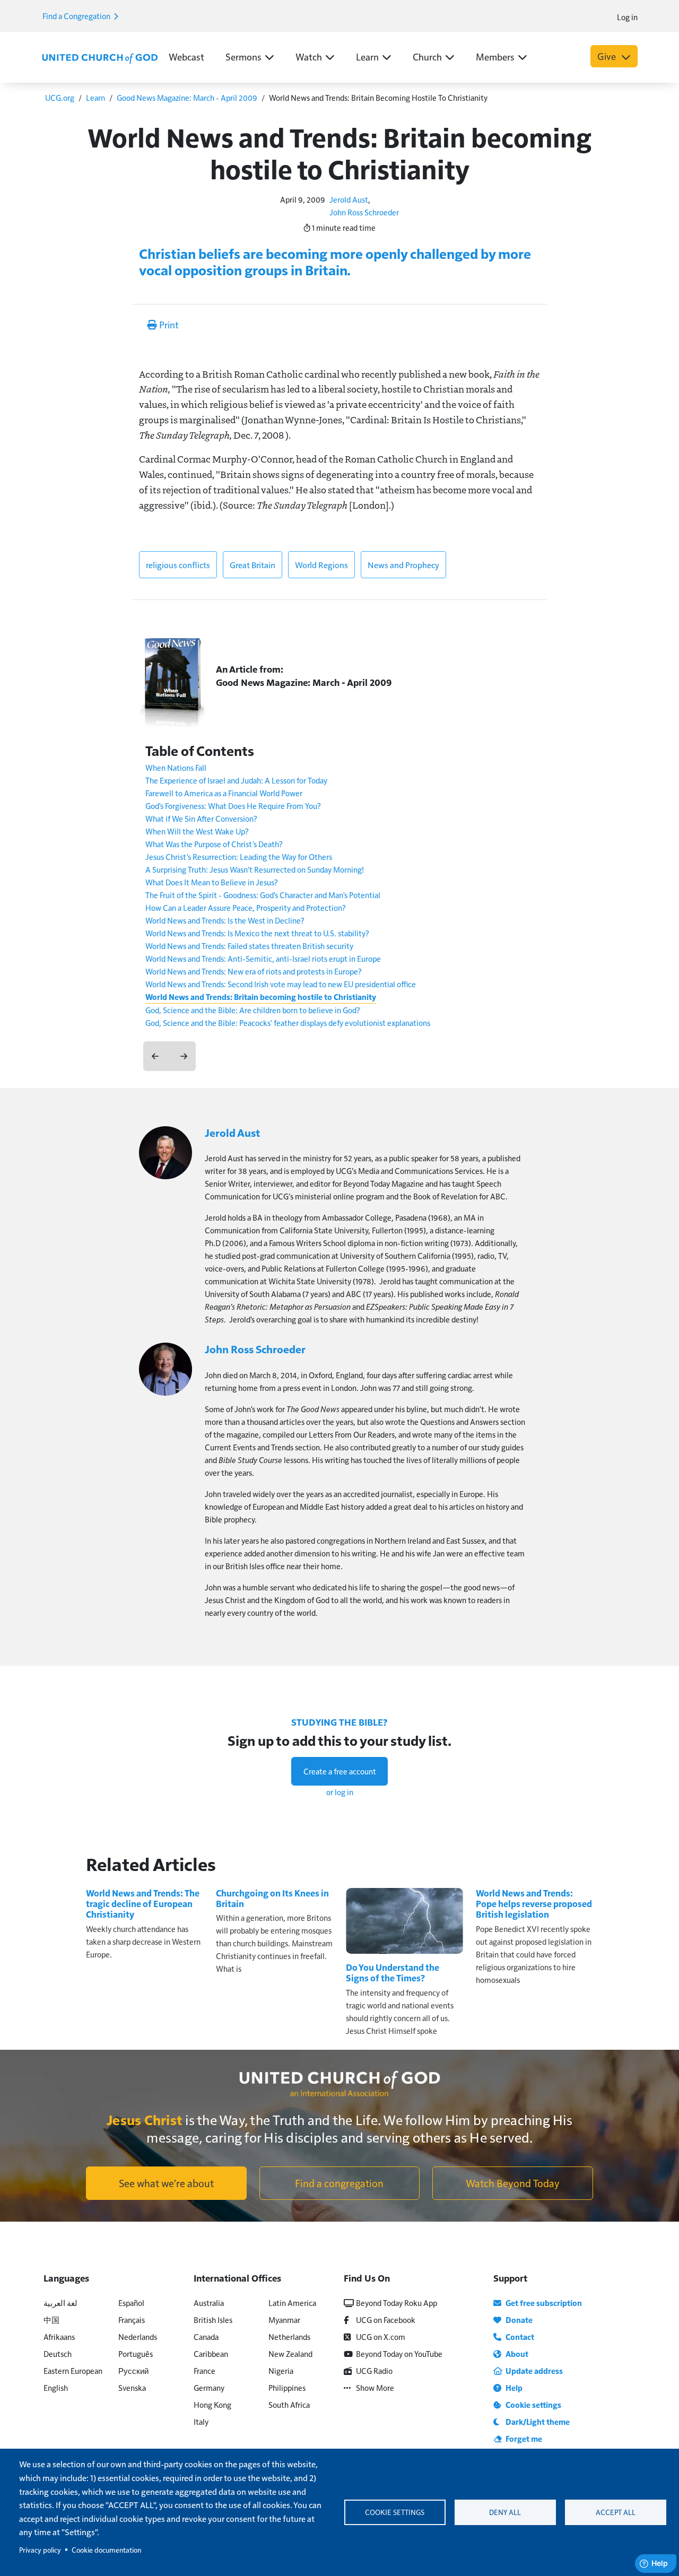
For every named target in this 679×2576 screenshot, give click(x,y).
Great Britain (253, 565)
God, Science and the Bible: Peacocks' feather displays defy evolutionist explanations (288, 1022)
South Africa (289, 2404)
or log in (340, 1792)
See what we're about (166, 2183)
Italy (201, 2421)
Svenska (132, 2387)
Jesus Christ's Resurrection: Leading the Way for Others (239, 856)
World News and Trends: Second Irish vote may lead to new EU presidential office (281, 984)
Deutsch (58, 2353)
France (204, 2370)
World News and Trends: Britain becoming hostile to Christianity (261, 997)
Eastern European (73, 2370)
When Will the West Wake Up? (197, 831)
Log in (627, 17)
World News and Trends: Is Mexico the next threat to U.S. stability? (257, 933)
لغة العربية (60, 2303)
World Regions (321, 565)
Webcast (186, 56)
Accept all (616, 2512)
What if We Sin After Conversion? (201, 818)
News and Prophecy (403, 565)
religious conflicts (178, 565)
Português (136, 2353)
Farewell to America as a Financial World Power (224, 793)
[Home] (100, 57)
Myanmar (284, 2320)
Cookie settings (395, 2512)
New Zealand (290, 2353)
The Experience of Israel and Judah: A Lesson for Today (236, 780)
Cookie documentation (106, 2550)
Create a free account (340, 1771)
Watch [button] (309, 56)
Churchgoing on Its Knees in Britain (272, 1898)
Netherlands (289, 2336)
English (56, 2387)
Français (132, 2320)
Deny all (505, 2512)
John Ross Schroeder (364, 212)
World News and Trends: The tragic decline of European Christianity (143, 1904)
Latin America (292, 2303)
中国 (51, 2320)
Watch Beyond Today (513, 2183)
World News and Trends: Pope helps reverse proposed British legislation (534, 1904)
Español (131, 2303)
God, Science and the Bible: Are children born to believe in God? (253, 1010)
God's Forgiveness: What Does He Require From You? (233, 806)
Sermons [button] (243, 56)
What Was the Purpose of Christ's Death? (214, 844)
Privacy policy (40, 2550)
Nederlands (138, 2336)
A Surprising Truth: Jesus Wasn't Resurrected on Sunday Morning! (255, 869)
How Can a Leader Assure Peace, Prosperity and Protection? (246, 907)
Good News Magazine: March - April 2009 (187, 97)
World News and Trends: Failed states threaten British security (249, 946)
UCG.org (60, 97)
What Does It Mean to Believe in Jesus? (212, 882)
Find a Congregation (77, 16)
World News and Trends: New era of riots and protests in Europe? (254, 971)
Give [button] (608, 56)
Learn (95, 97)
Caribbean (211, 2353)
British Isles (213, 2320)
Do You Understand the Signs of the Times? (393, 1973)
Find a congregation (339, 2183)
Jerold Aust (349, 199)
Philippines (287, 2387)
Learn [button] (367, 56)
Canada (206, 2336)
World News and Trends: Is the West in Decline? (225, 920)
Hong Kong (212, 2404)
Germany (209, 2387)
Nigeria (281, 2370)
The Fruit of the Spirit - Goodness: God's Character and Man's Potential (263, 895)
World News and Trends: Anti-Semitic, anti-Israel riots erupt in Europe (263, 958)
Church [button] (427, 56)
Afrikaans (59, 2336)
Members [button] (495, 56)
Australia (209, 2303)
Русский (133, 2370)
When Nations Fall (176, 767)
